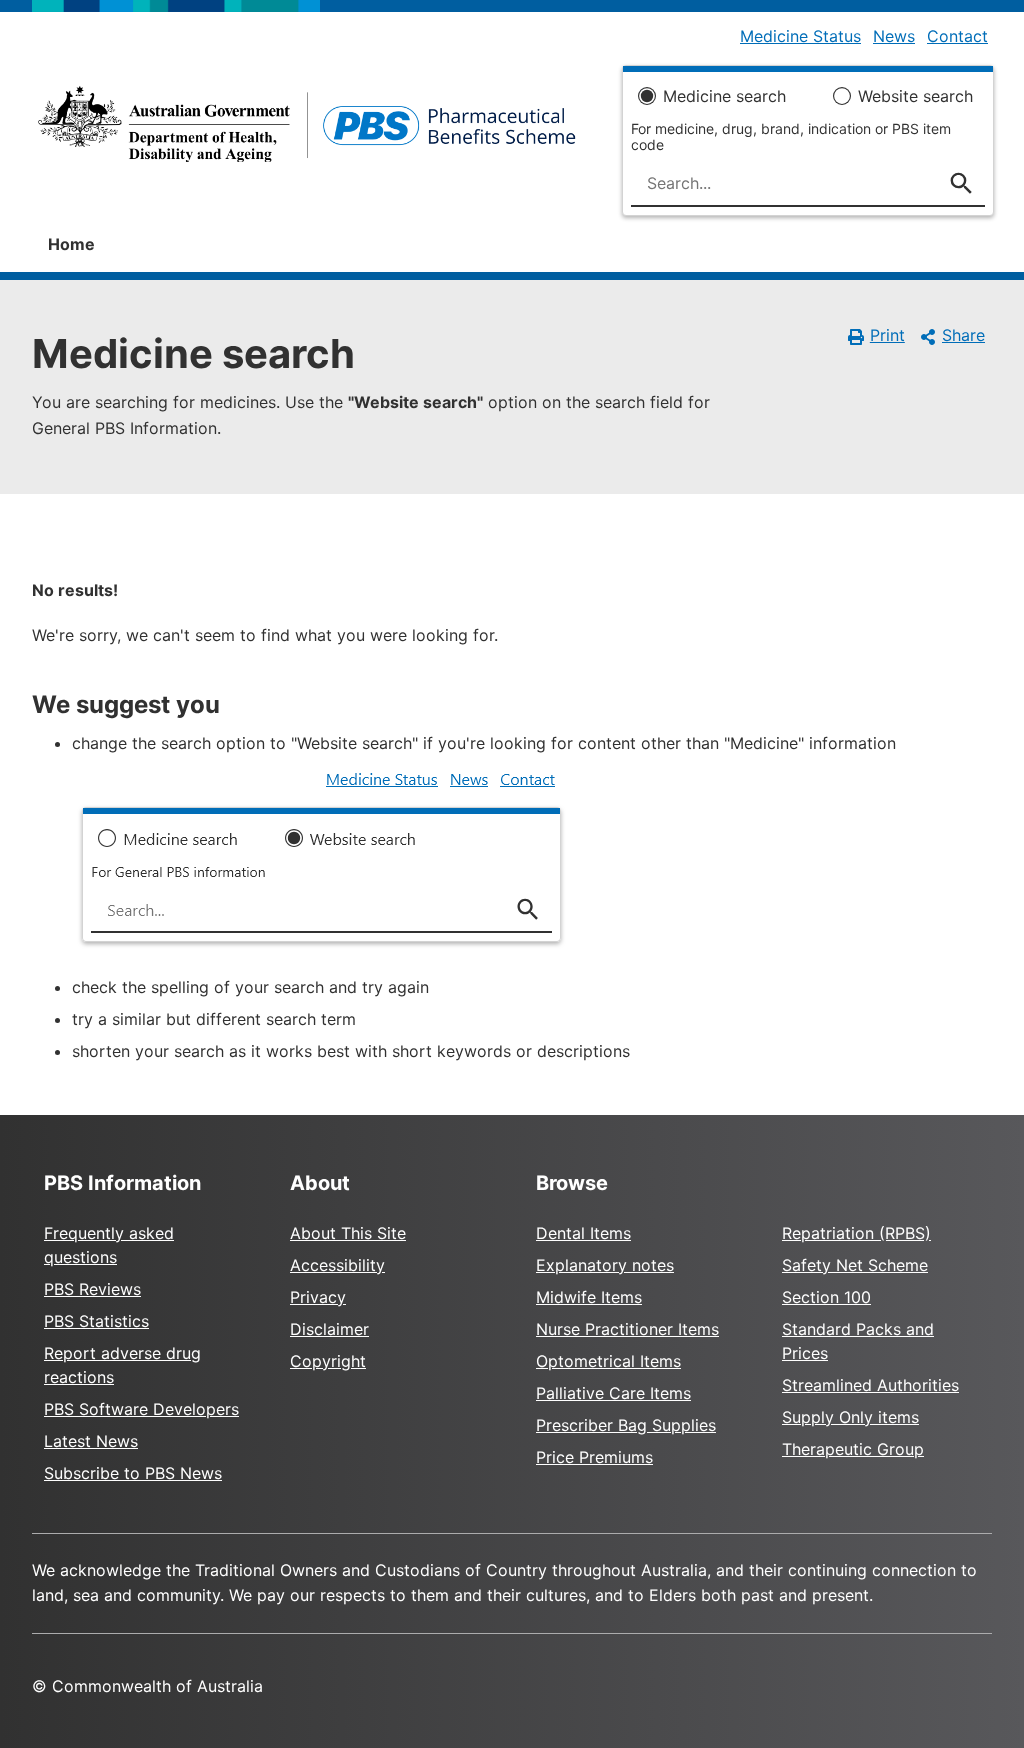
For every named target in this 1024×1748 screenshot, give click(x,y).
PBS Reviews (92, 1289)
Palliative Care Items (613, 1393)
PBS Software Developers (141, 1409)
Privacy (318, 1297)
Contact (957, 36)
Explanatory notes (605, 1265)
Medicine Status (800, 36)
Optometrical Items (608, 1361)
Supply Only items (850, 1417)
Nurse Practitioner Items (627, 1329)
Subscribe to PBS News (133, 1473)
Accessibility (337, 1265)
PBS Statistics (96, 1321)
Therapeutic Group (853, 1449)
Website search (915, 96)
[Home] (307, 130)
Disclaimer (329, 1329)
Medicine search (724, 96)
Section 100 (826, 1297)
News (894, 36)
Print (887, 335)
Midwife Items (589, 1297)
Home (71, 244)
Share (963, 335)
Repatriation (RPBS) (856, 1233)
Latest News (91, 1441)
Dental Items (583, 1233)
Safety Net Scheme (855, 1265)
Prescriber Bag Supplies (626, 1425)
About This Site (348, 1233)
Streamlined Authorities (870, 1385)
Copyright (328, 1361)
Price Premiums (594, 1457)
